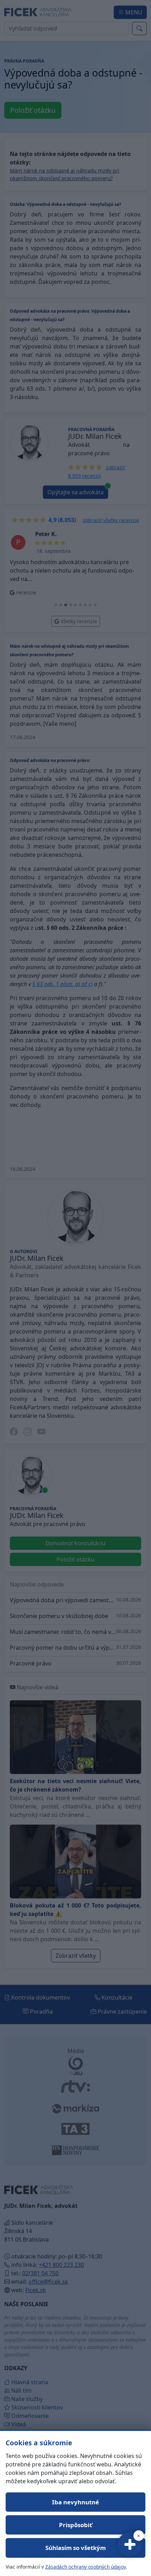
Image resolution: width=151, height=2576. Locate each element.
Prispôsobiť (75, 2525)
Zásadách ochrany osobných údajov (86, 2567)
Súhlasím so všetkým (75, 2548)
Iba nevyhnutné (75, 2502)
